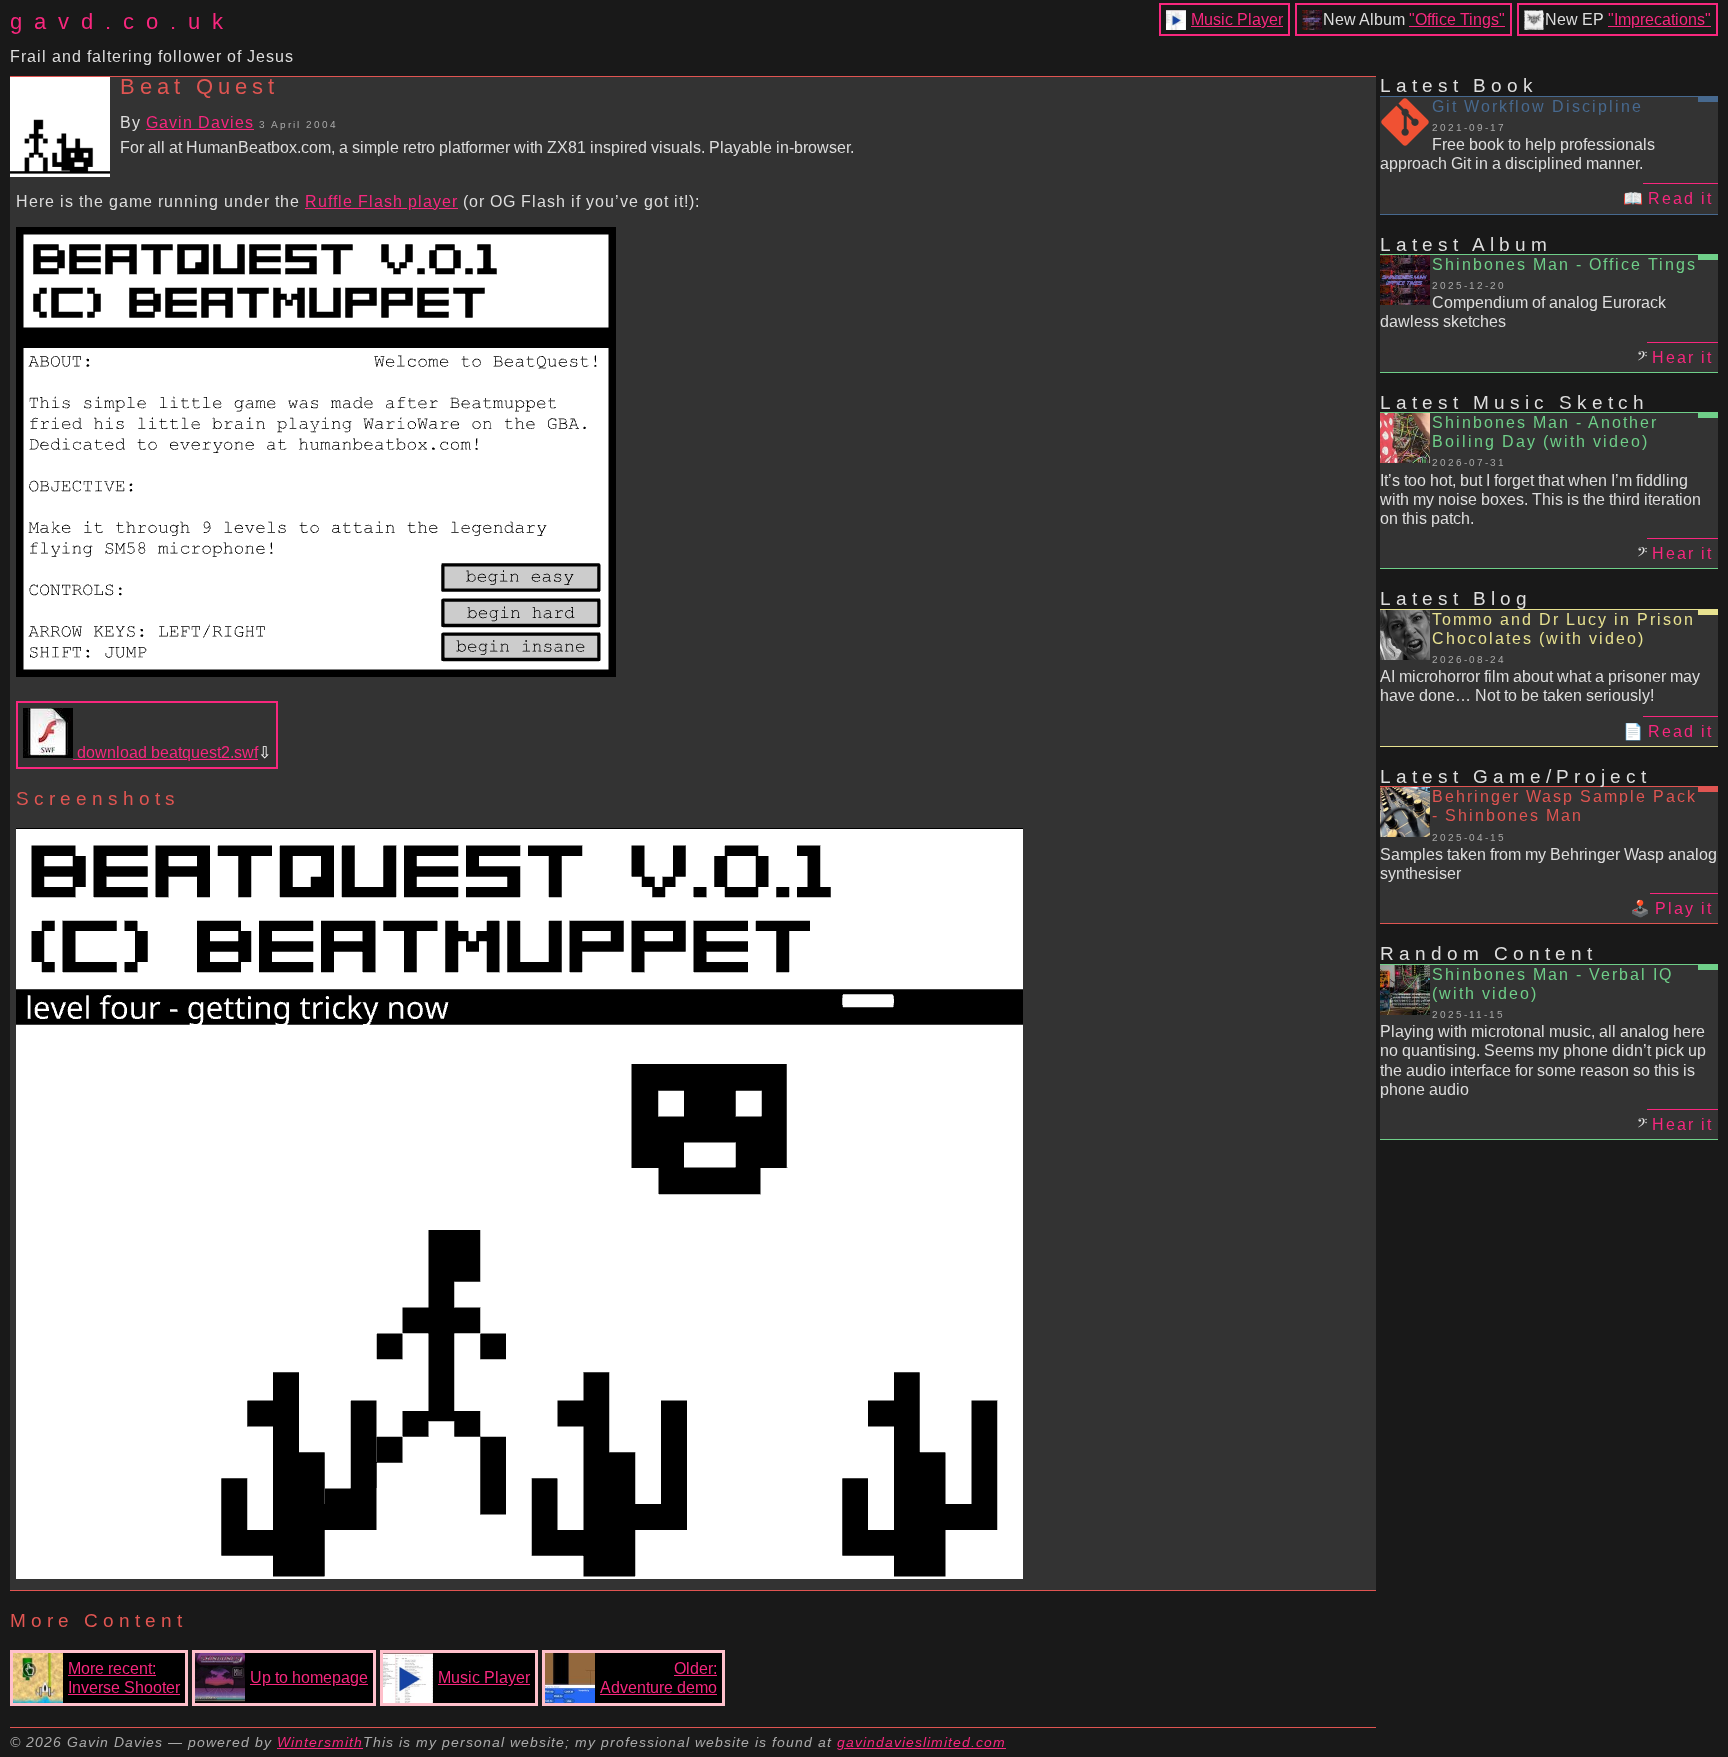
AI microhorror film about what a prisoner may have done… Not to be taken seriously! (1540, 686)
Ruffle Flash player (381, 201)
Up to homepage (309, 1677)
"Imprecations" (1659, 19)
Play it (1684, 908)
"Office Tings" (1457, 19)
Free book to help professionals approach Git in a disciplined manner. (1517, 154)
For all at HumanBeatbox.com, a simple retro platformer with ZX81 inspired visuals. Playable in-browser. (487, 147)
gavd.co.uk (122, 21)
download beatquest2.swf (165, 752)
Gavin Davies (200, 122)
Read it (1680, 198)
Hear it (1682, 357)
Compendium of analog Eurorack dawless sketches (1523, 312)
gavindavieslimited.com (921, 1742)
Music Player (1237, 19)
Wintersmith (320, 1742)
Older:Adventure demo (658, 1678)
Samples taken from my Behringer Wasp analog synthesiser (1548, 864)
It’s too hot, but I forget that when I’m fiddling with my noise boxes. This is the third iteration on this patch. (1540, 499)
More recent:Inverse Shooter (124, 1678)
